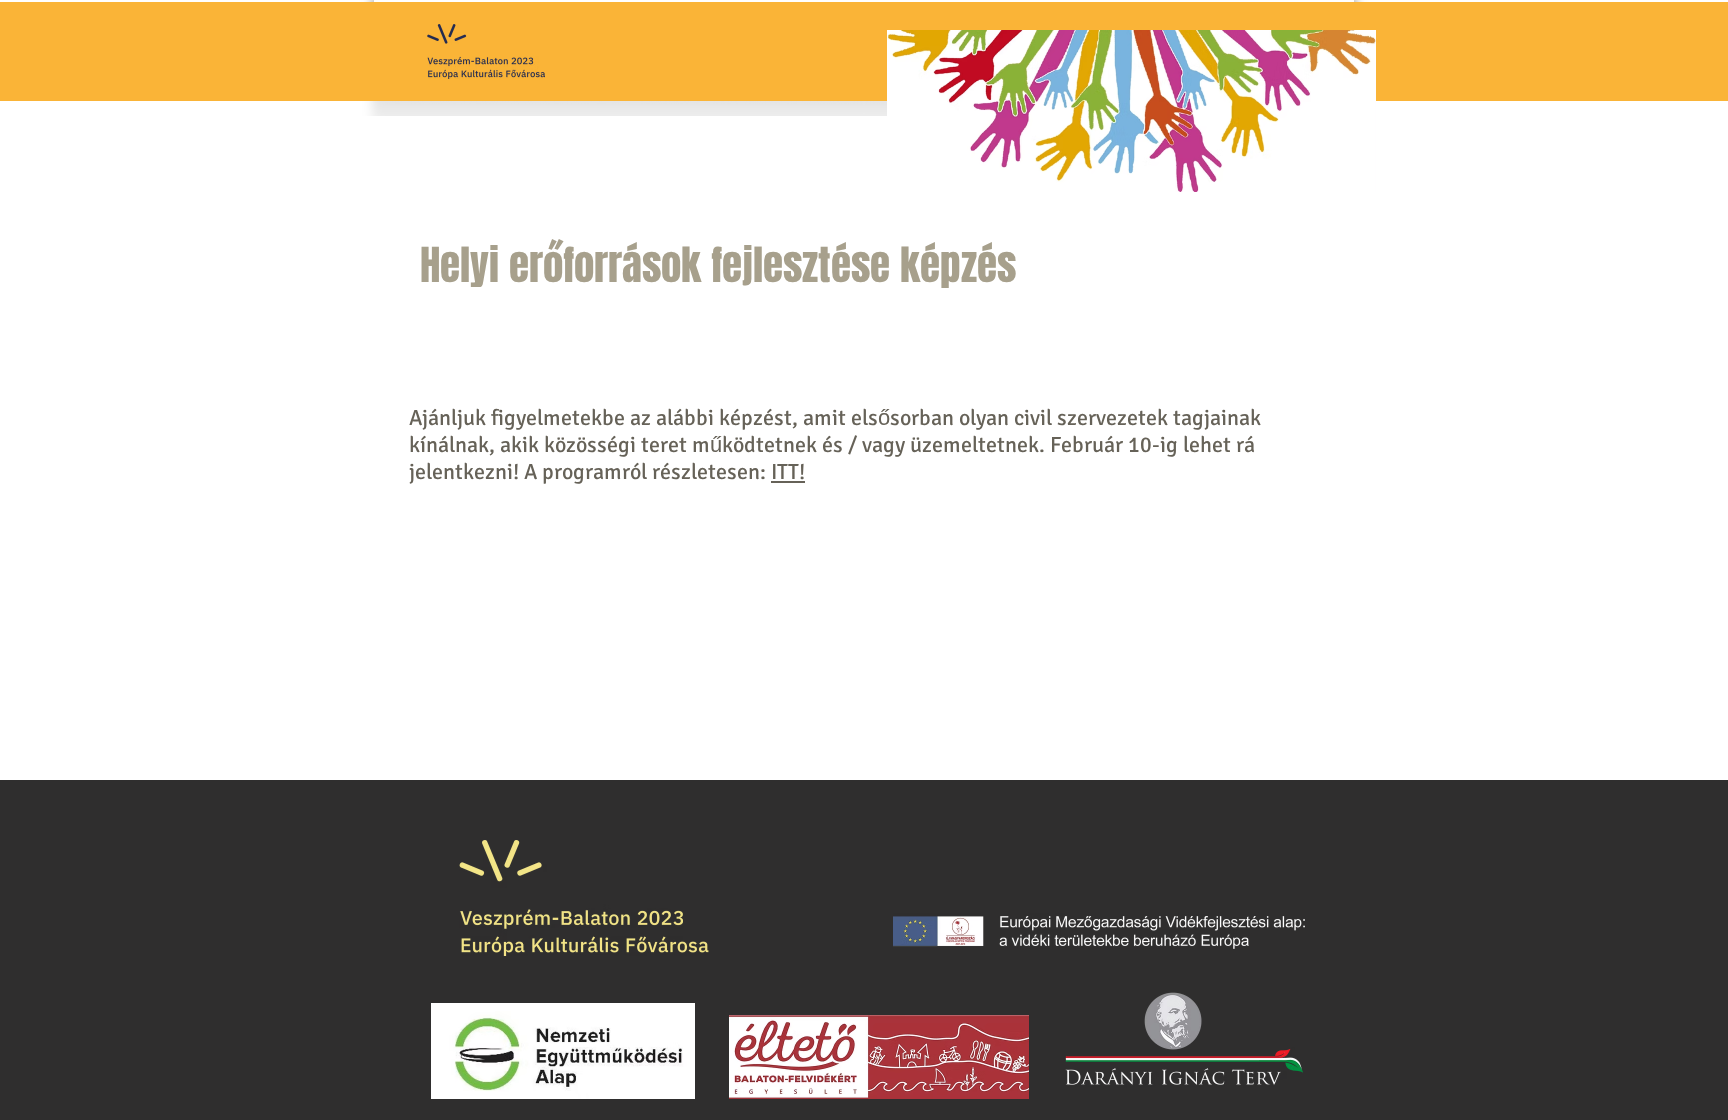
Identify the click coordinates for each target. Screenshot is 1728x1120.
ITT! (788, 471)
